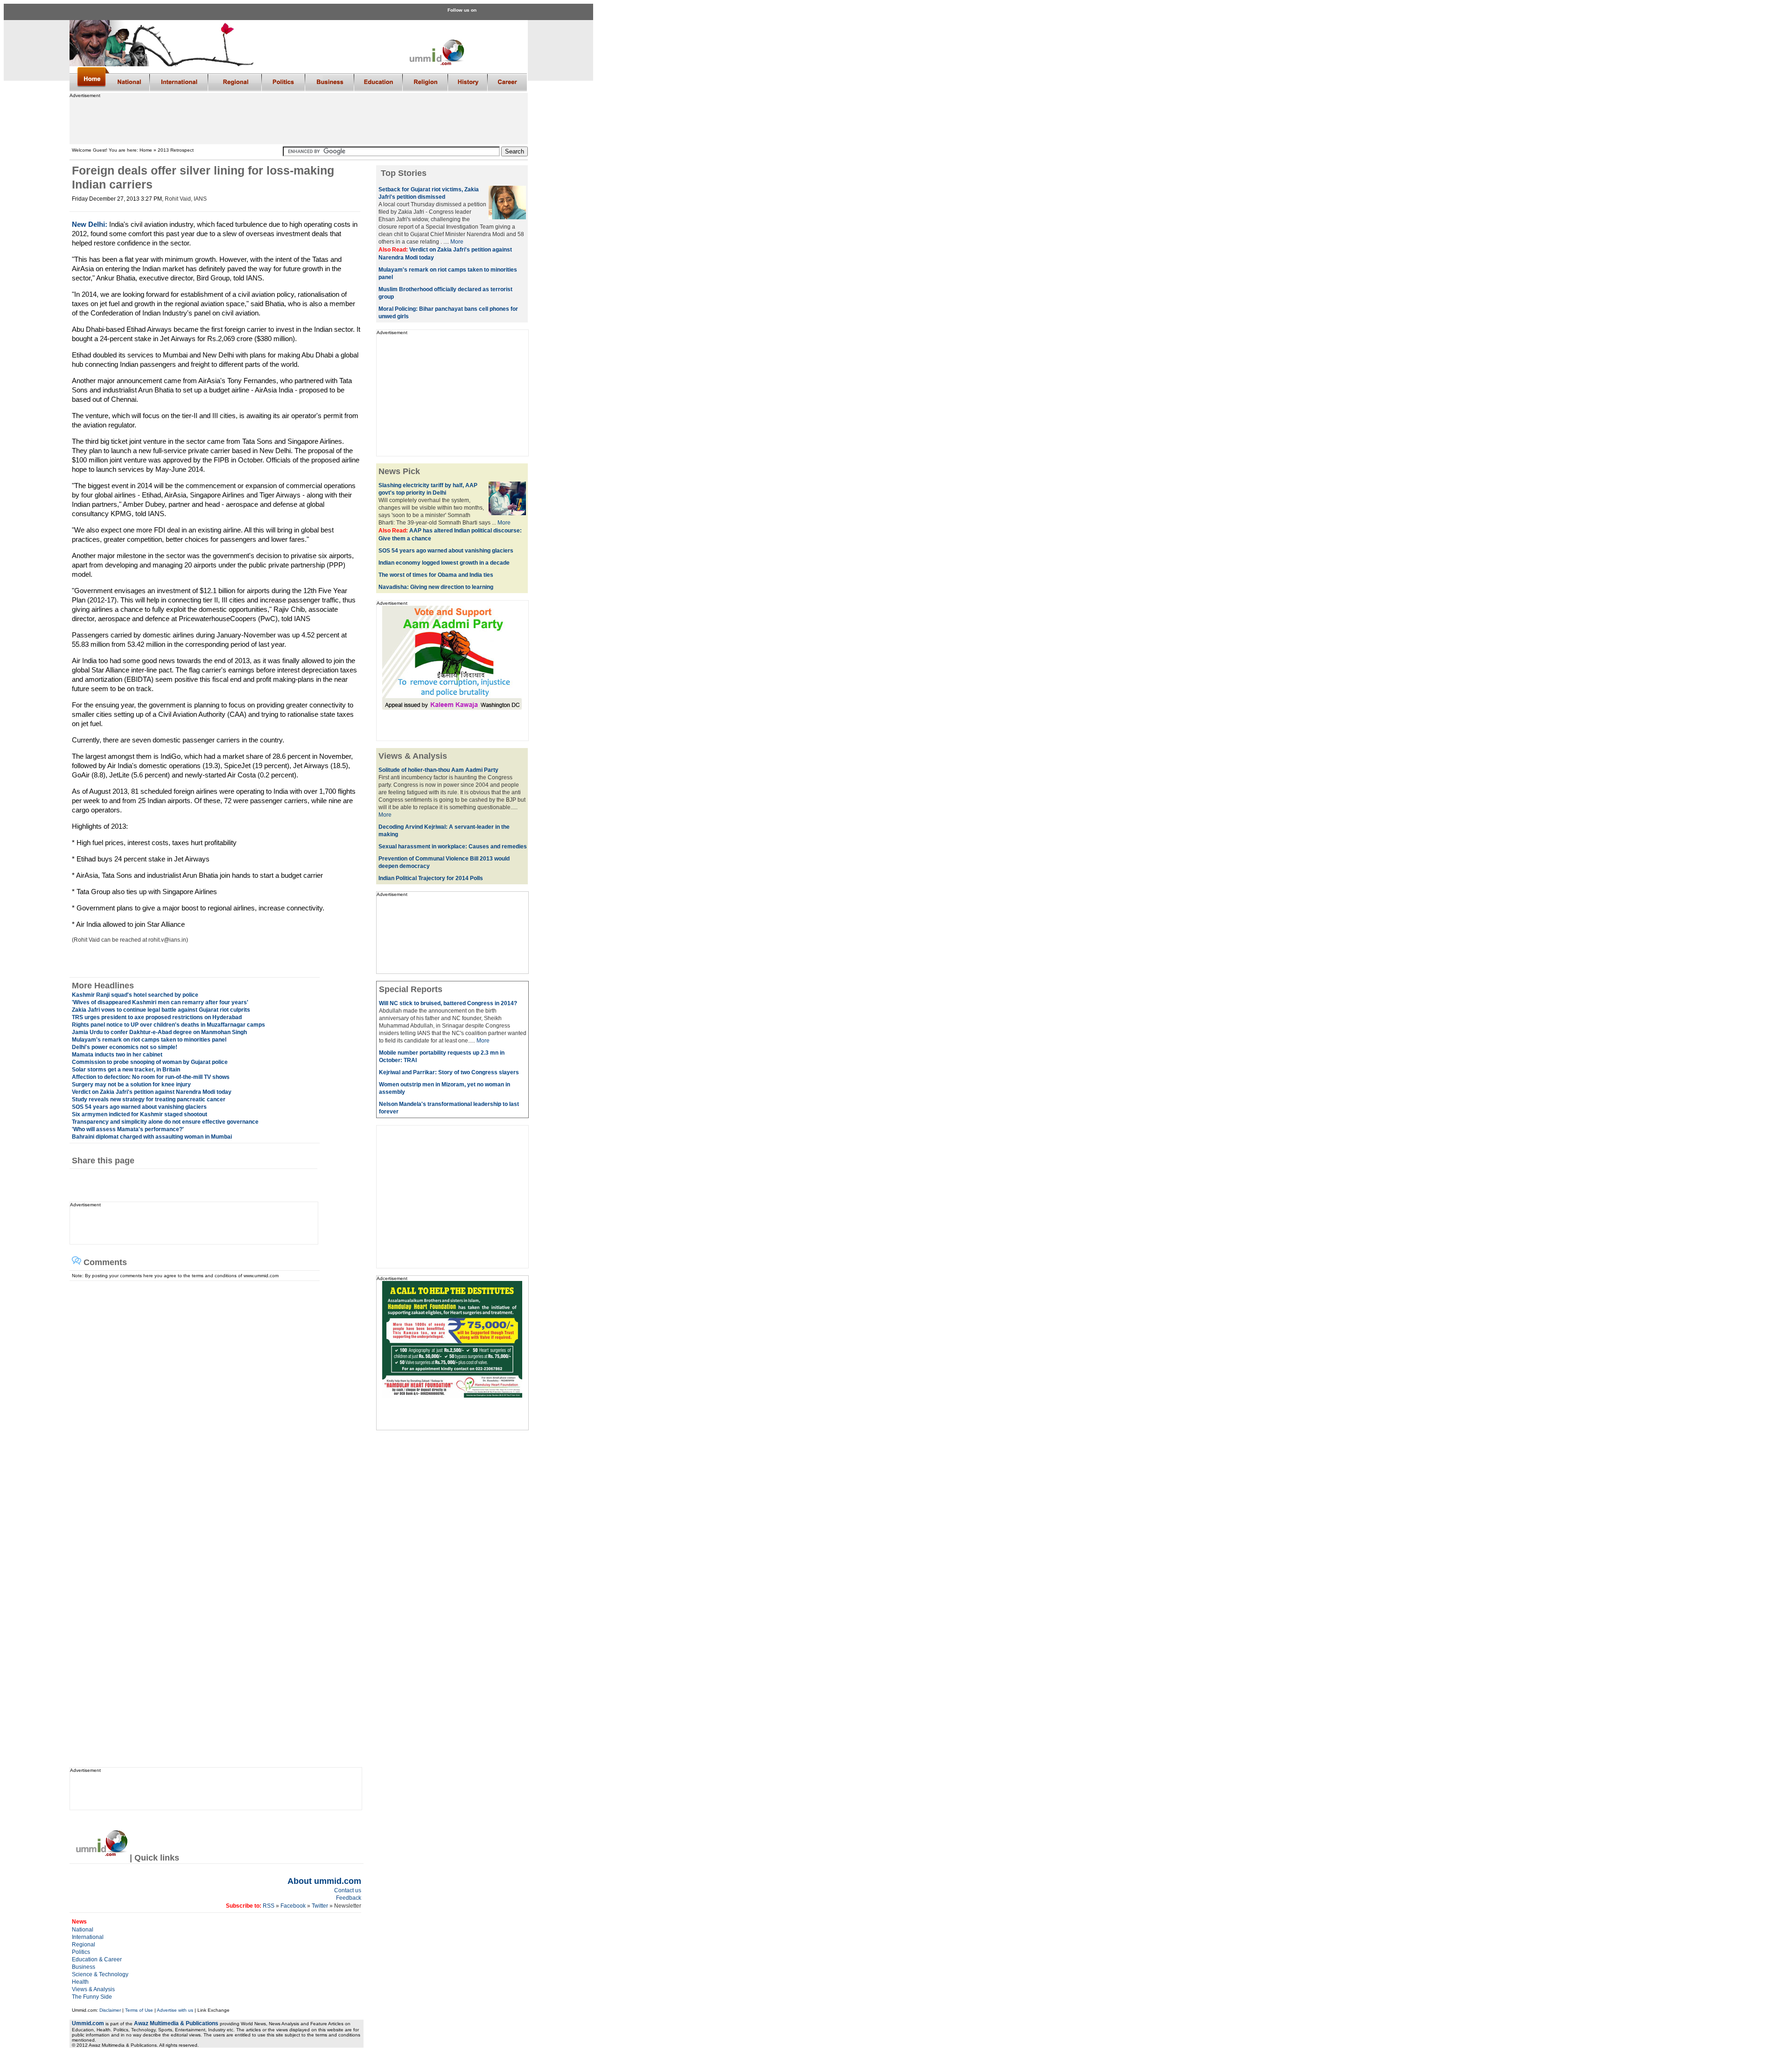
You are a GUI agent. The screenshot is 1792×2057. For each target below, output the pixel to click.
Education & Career (97, 1959)
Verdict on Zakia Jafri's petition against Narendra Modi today (152, 1092)
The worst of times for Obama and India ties (436, 575)
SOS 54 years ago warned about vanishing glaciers (139, 1107)
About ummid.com (324, 1881)
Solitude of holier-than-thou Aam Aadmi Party (438, 770)
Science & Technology (100, 1974)
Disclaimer (110, 2010)
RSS (268, 1906)
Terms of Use (139, 2010)
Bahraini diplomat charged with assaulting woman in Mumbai (152, 1137)
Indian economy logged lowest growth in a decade (444, 563)
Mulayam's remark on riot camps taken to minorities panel (149, 1040)
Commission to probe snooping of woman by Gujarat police (150, 1062)
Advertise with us (175, 2010)
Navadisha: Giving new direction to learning (436, 587)
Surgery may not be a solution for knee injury (131, 1084)
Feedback (349, 1898)
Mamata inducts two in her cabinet (117, 1055)
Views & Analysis (93, 1989)
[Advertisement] (298, 119)
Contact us (348, 1890)
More (457, 242)
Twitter (321, 1906)
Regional (84, 1945)
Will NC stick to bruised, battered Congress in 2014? (448, 1003)
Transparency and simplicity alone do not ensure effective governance (165, 1122)
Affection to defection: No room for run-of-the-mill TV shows (151, 1077)
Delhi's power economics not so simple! (125, 1047)
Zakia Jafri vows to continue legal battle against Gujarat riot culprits (161, 1010)
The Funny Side (92, 1997)
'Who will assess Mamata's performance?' (128, 1129)
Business (84, 1967)
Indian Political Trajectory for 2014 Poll (429, 878)
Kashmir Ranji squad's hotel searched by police (135, 995)
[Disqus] (213, 1398)
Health (80, 1982)
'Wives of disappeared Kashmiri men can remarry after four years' (160, 1002)
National (83, 1930)
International (88, 1937)
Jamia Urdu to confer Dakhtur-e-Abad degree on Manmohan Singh (159, 1032)
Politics (81, 1952)
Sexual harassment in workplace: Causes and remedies (453, 847)
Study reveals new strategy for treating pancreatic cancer (149, 1099)
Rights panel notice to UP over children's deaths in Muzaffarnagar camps (168, 1025)
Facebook (293, 1906)
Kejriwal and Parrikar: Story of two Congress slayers (449, 1072)
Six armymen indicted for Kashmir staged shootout (140, 1114)
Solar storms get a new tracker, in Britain (126, 1070)
